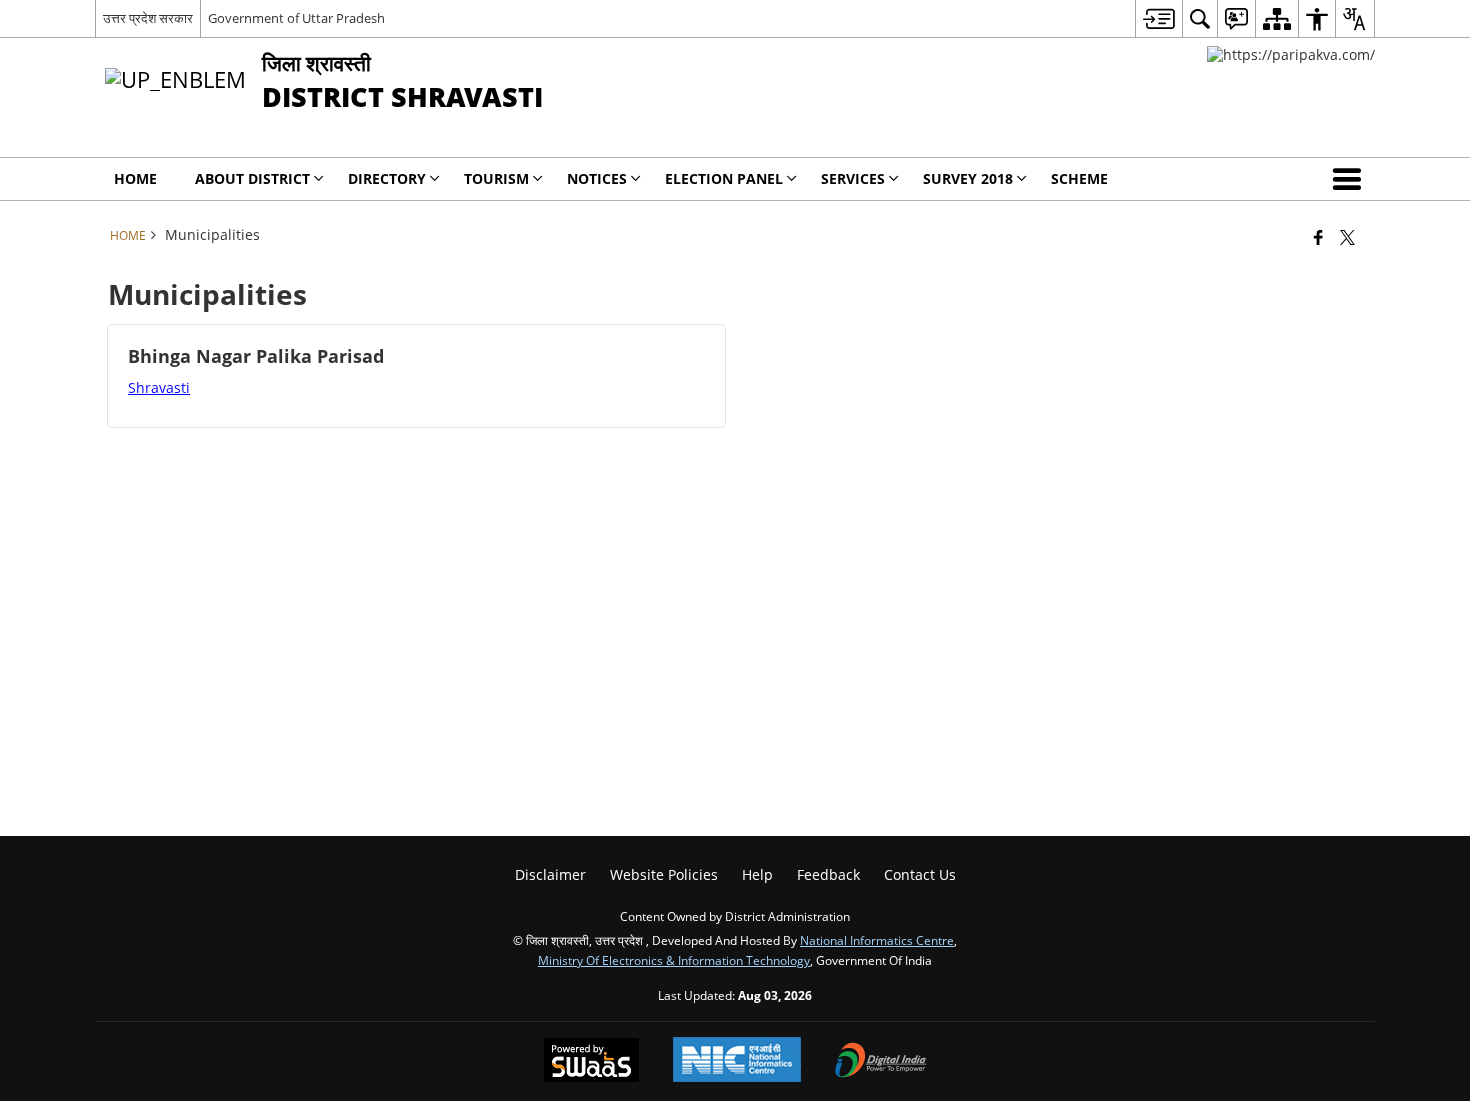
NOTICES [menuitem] (597, 178)
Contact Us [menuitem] (920, 874)
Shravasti (159, 387)
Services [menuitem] (853, 178)
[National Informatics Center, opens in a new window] (737, 1061)
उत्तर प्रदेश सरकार (148, 18)
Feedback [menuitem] (828, 874)
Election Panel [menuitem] (724, 178)
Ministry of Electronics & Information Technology (674, 960)
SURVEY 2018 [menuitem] (968, 178)
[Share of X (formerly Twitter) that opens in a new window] (1347, 237)
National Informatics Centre (877, 940)
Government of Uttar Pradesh (296, 18)
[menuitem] (1158, 18)
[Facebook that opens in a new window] (1318, 237)
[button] (1351, 179)
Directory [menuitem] (387, 178)
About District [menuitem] (252, 178)
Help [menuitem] (757, 874)
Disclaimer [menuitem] (550, 874)
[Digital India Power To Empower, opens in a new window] (881, 1062)
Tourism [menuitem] (496, 178)
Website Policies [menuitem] (664, 874)
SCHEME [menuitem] (1079, 178)
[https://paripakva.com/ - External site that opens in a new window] (1291, 54)
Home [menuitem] (135, 178)
